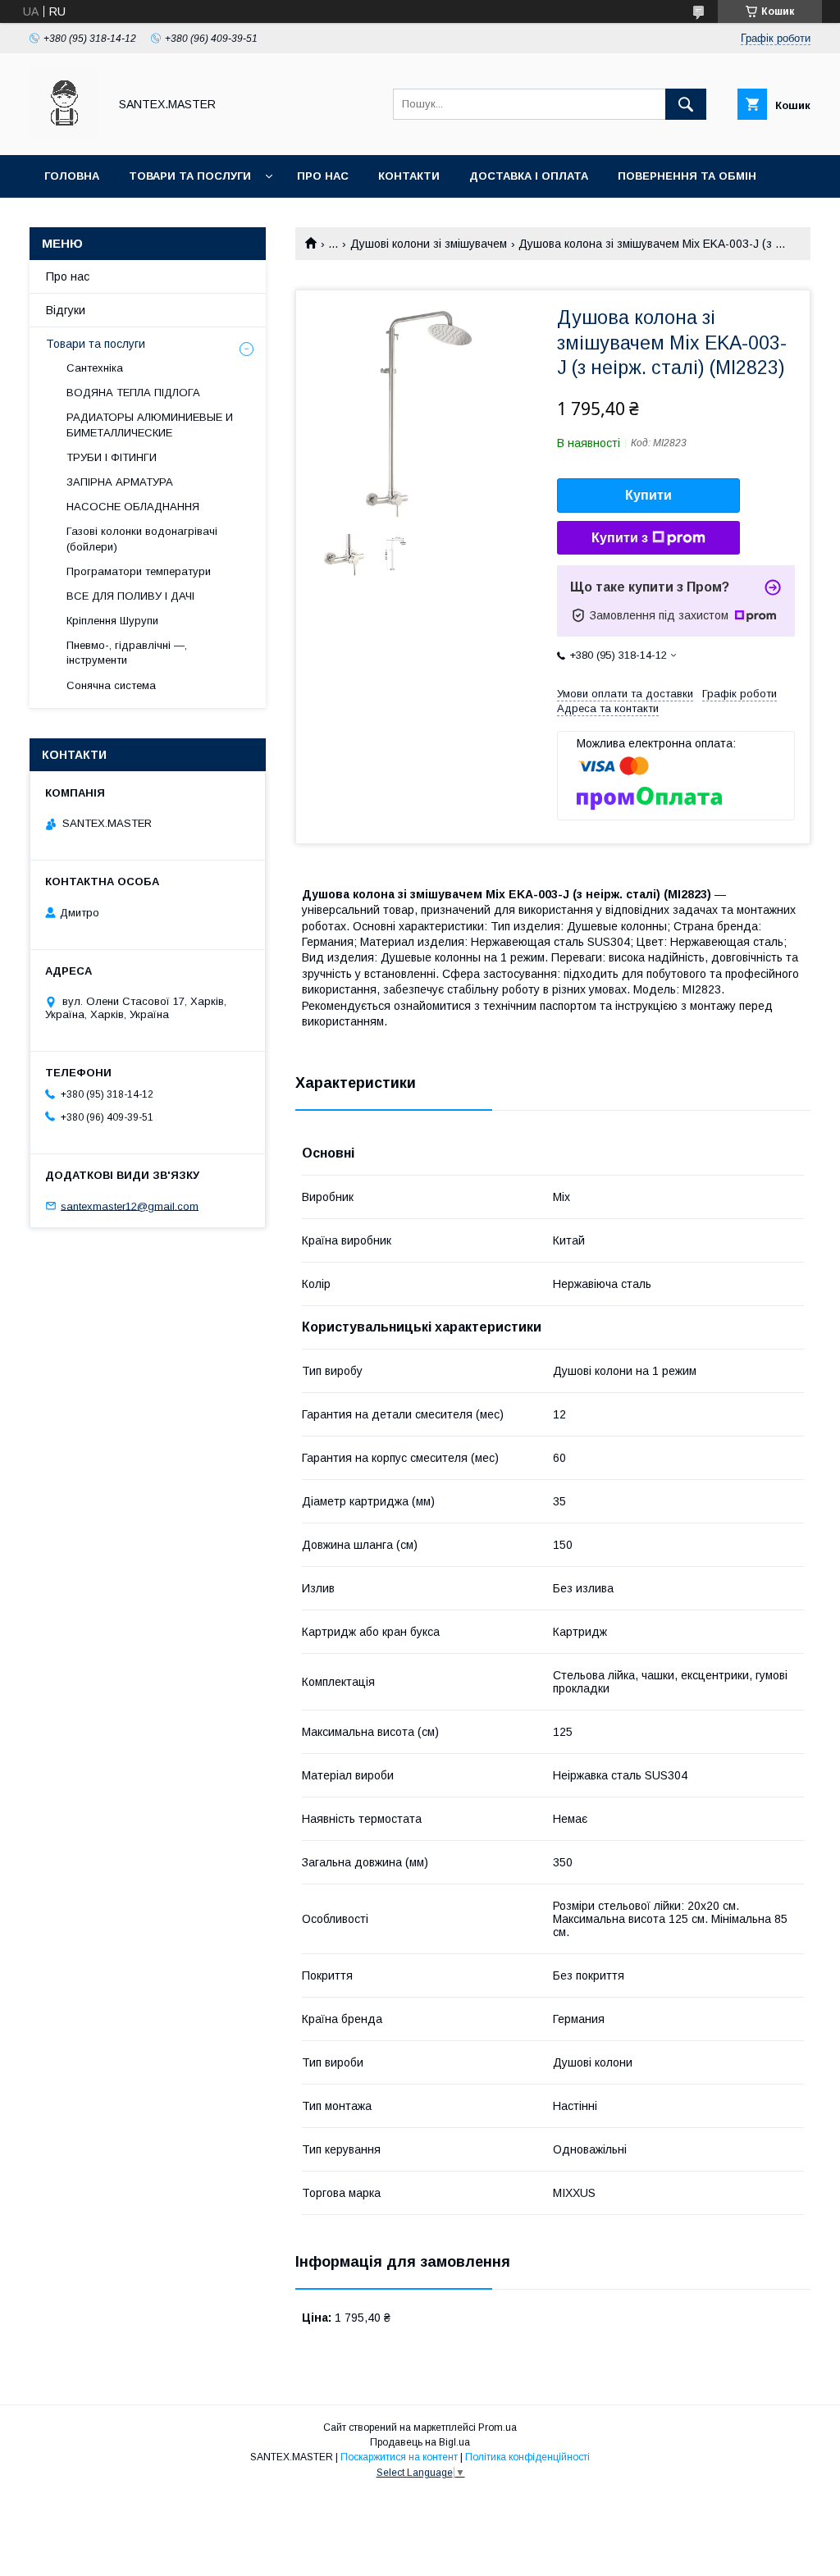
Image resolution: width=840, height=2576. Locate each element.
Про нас (323, 176)
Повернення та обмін (687, 176)
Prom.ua (498, 2428)
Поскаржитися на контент (399, 2457)
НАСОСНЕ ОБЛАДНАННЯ (133, 507)
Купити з (620, 538)
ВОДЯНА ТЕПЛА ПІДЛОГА (133, 393)
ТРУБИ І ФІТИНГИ (112, 457)
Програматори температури (139, 571)
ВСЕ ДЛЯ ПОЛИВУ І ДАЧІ (130, 596)
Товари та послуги (190, 176)
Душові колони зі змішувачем (429, 244)
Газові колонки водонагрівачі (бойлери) (142, 539)
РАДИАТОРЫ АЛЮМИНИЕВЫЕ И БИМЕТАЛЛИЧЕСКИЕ (150, 425)
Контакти (409, 176)
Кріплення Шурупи (112, 621)
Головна (72, 176)
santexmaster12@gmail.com (130, 1206)
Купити (648, 495)
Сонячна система (111, 685)
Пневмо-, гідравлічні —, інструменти (127, 653)
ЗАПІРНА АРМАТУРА (120, 482)
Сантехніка (95, 368)
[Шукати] (686, 104)
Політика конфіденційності (527, 2457)
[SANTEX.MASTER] (64, 134)
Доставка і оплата (529, 176)
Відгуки (66, 310)
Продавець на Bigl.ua (420, 2442)
